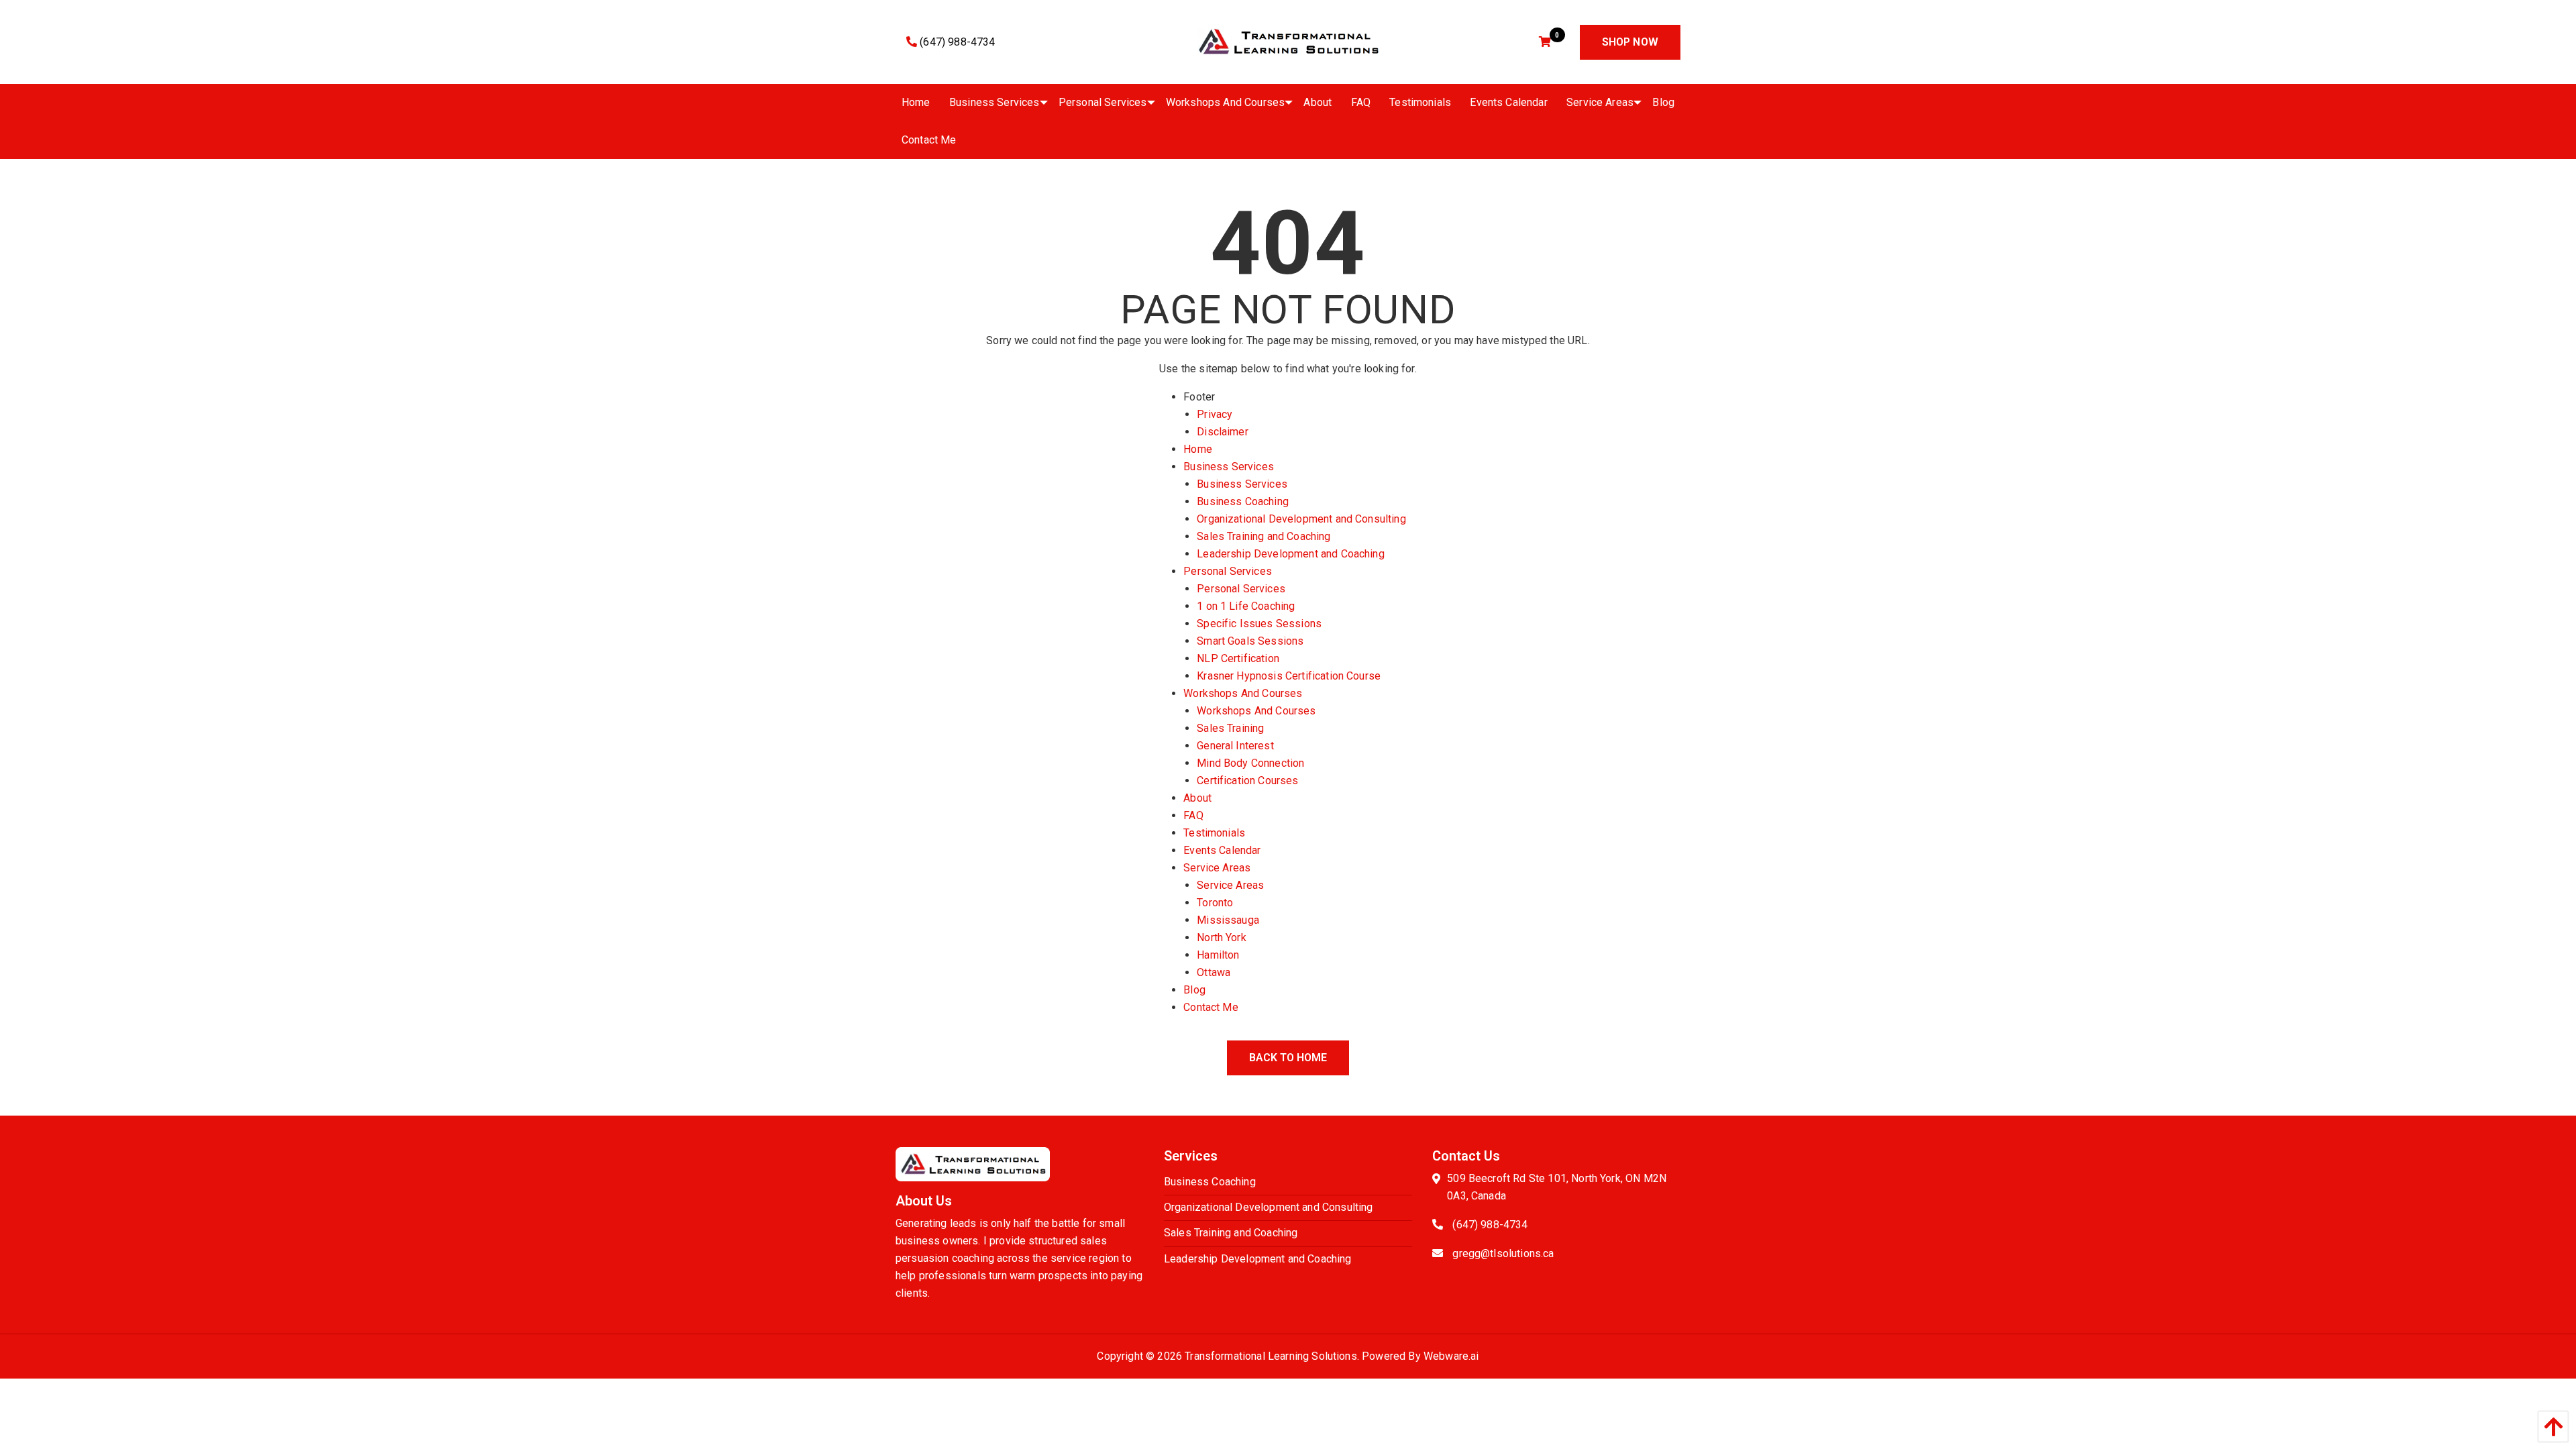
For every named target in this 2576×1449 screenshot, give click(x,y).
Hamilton (1218, 955)
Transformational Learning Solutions (1271, 1356)
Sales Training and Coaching (1264, 536)
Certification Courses (1247, 781)
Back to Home (1288, 1058)
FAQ (1193, 815)
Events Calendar (1222, 850)
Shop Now (1630, 42)
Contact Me (1211, 1007)
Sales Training (1230, 728)
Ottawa (1214, 972)
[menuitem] (916, 103)
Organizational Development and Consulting (1301, 519)
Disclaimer (1223, 432)
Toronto (1215, 903)
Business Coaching (1243, 501)
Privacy (1215, 414)
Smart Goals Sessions (1250, 641)
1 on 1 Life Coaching (1246, 606)
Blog (1194, 990)
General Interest (1235, 746)
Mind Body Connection (1250, 763)
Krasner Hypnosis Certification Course (1289, 676)
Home (1198, 449)
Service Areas (1217, 868)
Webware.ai (1451, 1356)
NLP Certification (1238, 658)
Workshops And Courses (1243, 693)
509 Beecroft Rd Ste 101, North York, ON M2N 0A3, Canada (1557, 1187)
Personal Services (1228, 571)
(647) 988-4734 (956, 42)
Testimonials (1214, 833)
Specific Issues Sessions (1259, 624)
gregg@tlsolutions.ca (1503, 1253)
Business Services (1229, 467)
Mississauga (1228, 920)
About (1197, 798)
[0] (1547, 42)
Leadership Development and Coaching (1291, 554)
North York (1222, 937)
